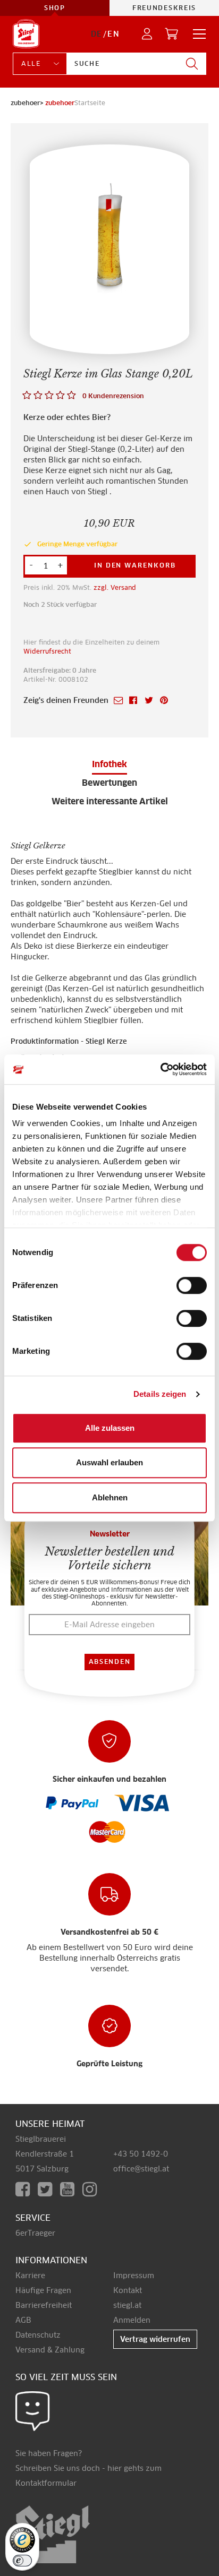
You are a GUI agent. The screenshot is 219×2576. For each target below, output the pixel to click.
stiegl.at (127, 2305)
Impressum (134, 2276)
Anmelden (132, 2320)
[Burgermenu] (196, 34)
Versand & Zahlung (50, 2350)
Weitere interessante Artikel (110, 801)
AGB (23, 2320)
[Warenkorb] (172, 34)
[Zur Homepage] (26, 34)
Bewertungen (109, 783)
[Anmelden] (148, 34)
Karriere (30, 2276)
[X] (49, 2189)
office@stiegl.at (141, 2169)
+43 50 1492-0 (141, 2154)
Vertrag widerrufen (155, 2339)
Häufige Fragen (43, 2290)
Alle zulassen (110, 1428)
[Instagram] (92, 2189)
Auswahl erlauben (109, 1462)
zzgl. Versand (115, 587)
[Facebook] (27, 2189)
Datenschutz (38, 2335)
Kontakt (128, 2290)
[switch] (192, 1286)
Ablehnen (110, 1497)
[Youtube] (71, 2189)
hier (115, 2468)
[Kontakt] (33, 2411)
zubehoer (60, 103)
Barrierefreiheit (44, 2305)
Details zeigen (160, 1394)
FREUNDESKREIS (164, 8)
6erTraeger (35, 2233)
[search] (192, 64)
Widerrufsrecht (47, 651)
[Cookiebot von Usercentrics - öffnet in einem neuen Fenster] (160, 1069)
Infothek (109, 764)
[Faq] (75, 1804)
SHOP (55, 8)
